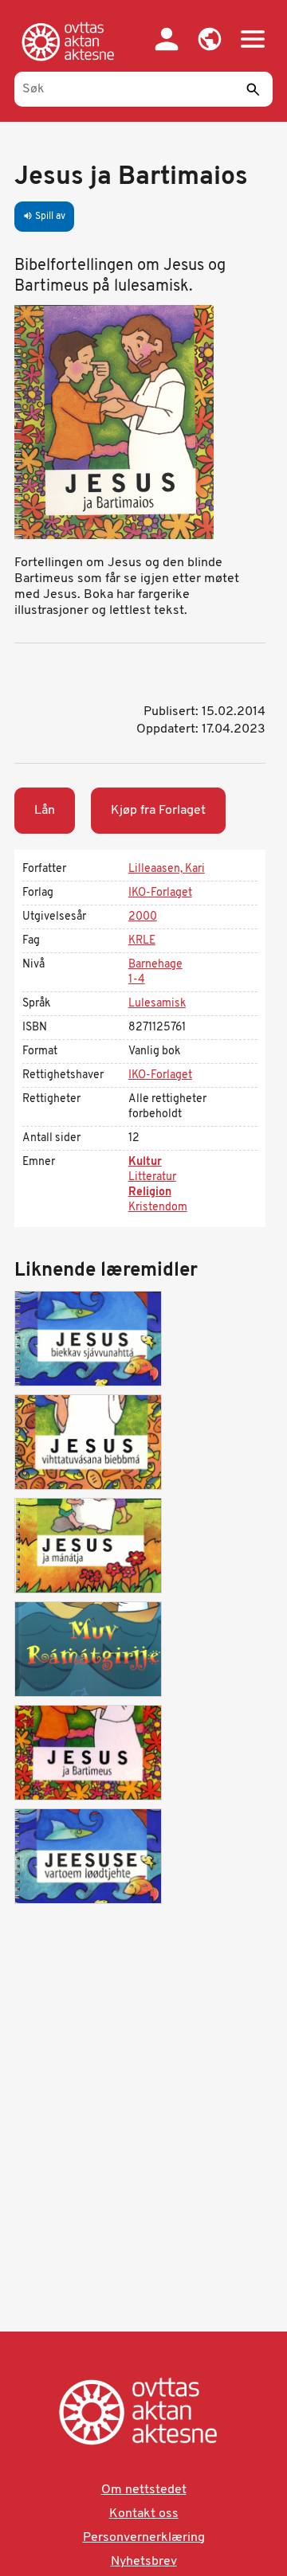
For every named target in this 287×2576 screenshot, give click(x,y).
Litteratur (152, 1177)
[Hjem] (71, 41)
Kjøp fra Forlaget (158, 811)
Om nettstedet (144, 2490)
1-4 (137, 980)
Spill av (44, 217)
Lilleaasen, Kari (167, 869)
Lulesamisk (157, 1004)
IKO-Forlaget (160, 893)
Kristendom (158, 1208)
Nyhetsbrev (144, 2562)
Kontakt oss (144, 2514)
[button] (210, 39)
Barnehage (155, 965)
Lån (45, 811)
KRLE (142, 941)
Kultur (145, 1162)
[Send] (253, 89)
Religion (150, 1192)
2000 (143, 917)
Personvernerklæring (144, 2538)
